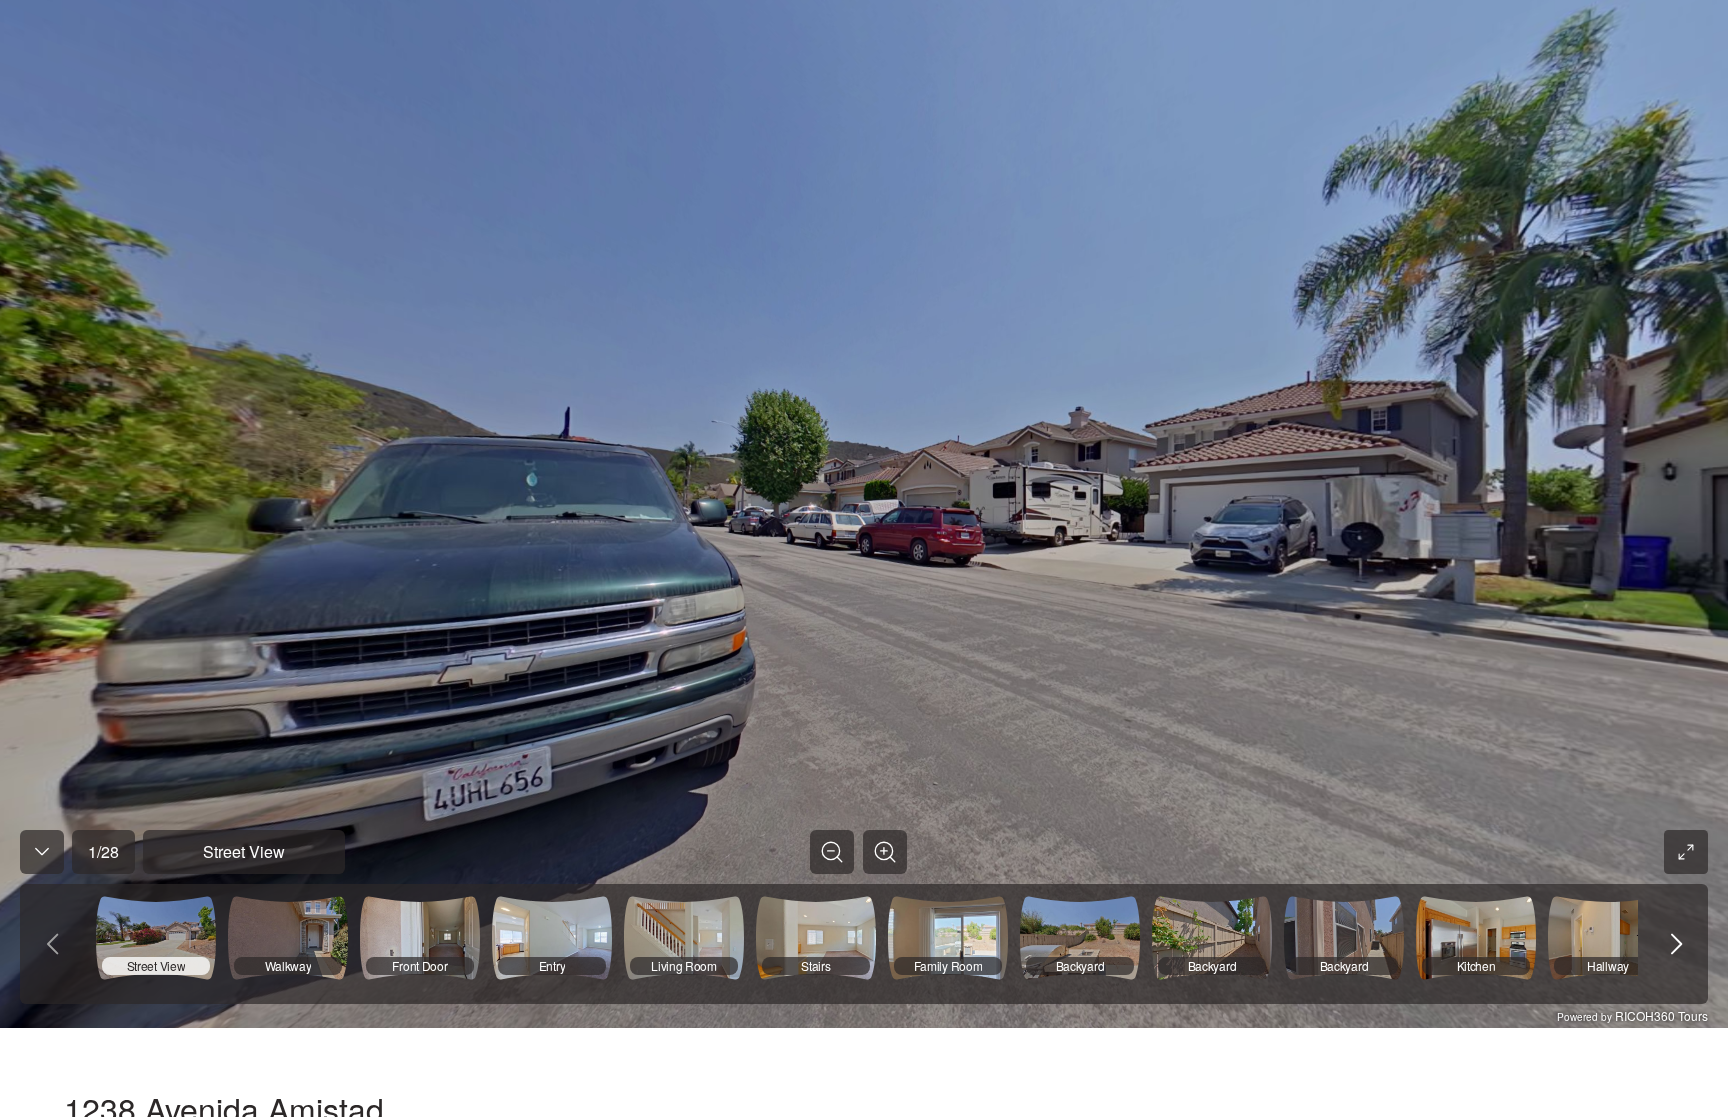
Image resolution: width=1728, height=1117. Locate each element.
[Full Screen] (1686, 852)
